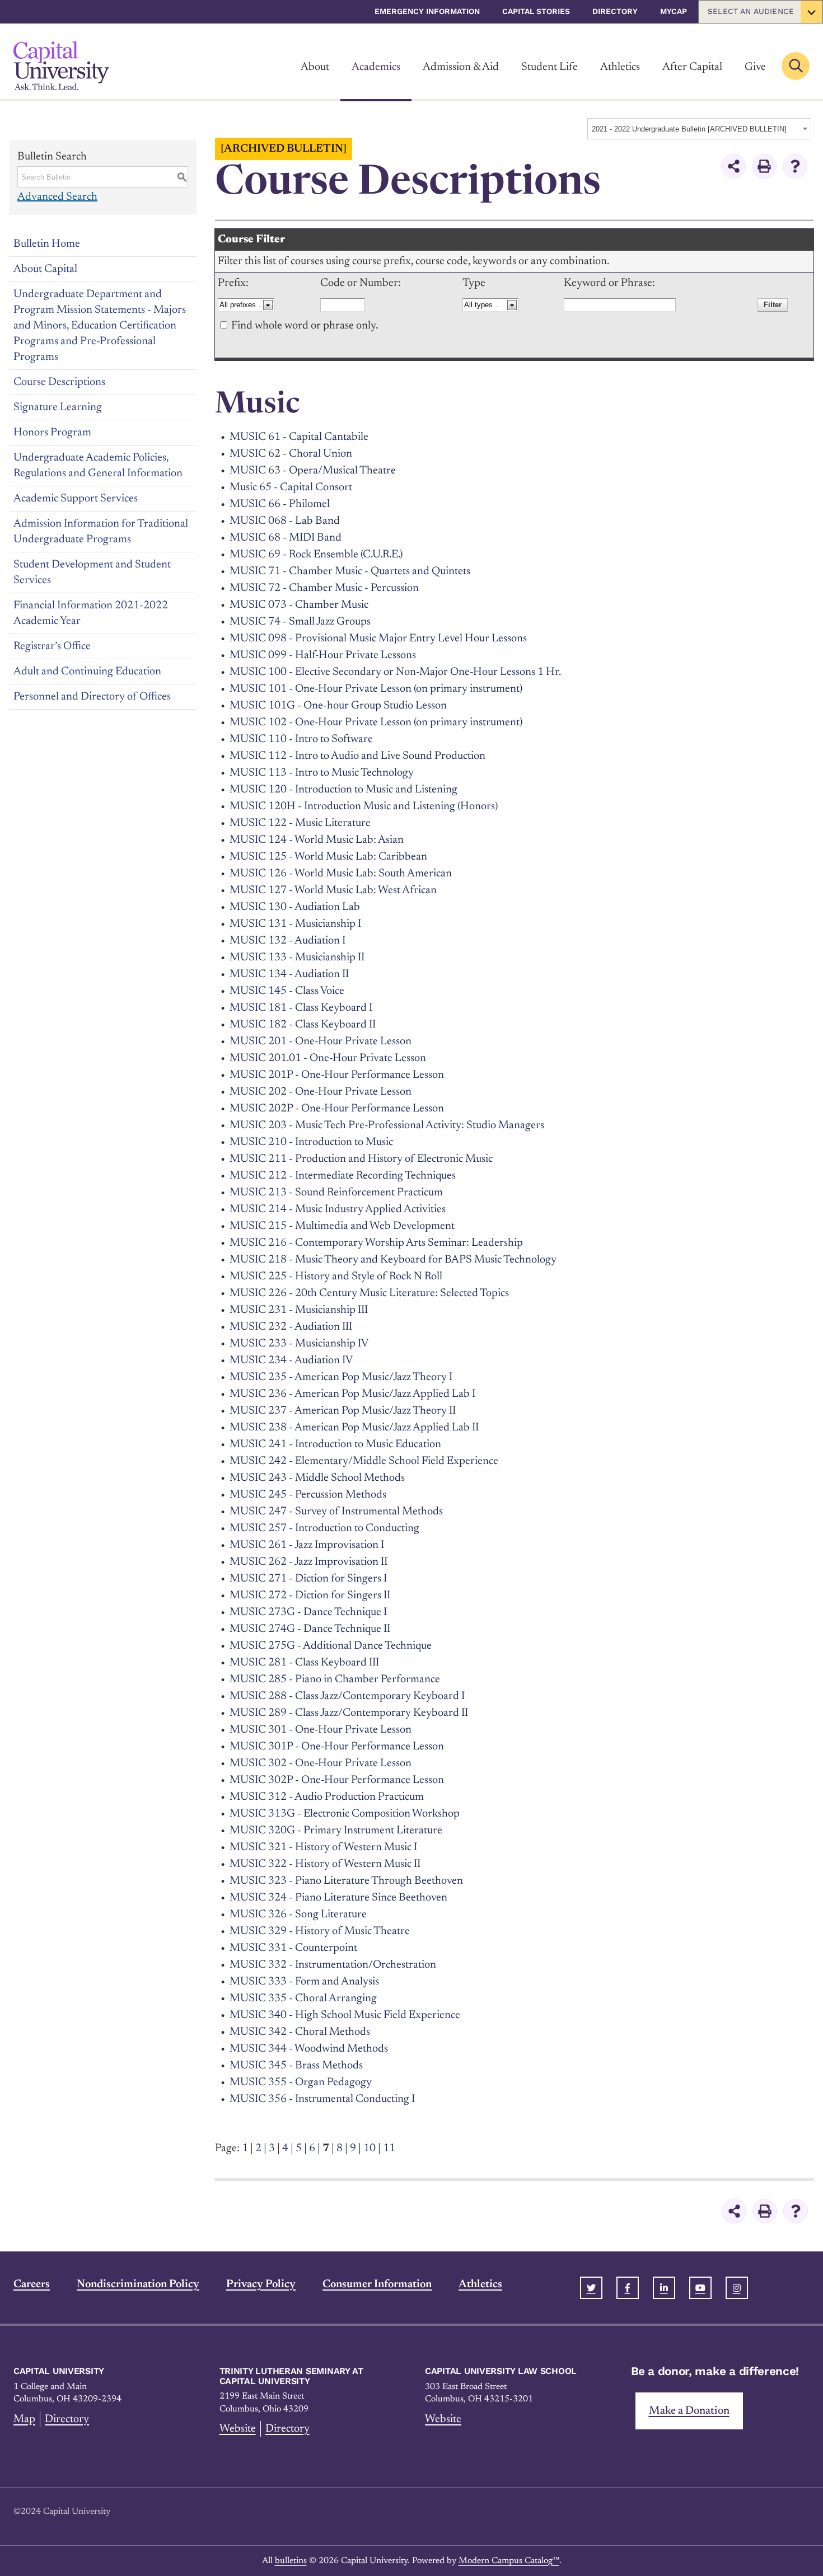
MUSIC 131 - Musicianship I (295, 924)
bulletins (291, 2561)
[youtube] (700, 2288)
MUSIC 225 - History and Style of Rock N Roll (336, 1277)
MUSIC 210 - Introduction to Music (311, 1142)
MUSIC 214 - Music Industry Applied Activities (338, 1209)
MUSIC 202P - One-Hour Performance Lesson (337, 1109)
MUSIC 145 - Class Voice (287, 991)
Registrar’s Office (52, 646)
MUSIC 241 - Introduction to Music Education (335, 1444)
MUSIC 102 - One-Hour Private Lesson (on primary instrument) (376, 722)
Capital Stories (536, 11)
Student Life (550, 67)
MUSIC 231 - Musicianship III (299, 1310)
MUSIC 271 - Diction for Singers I (308, 1579)
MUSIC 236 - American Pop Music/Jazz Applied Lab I (352, 1394)
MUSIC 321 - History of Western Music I (323, 1847)
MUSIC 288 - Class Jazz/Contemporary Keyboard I (347, 1696)
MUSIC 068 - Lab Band (285, 521)
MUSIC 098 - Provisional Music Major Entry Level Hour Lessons (378, 639)
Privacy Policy (261, 2284)
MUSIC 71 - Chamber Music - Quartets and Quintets (350, 571)
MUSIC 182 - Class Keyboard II (303, 1025)
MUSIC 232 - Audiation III (291, 1327)
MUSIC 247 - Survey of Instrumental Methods (336, 1512)
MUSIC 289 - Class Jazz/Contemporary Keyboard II (349, 1713)
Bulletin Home (47, 244)
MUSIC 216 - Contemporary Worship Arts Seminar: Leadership (376, 1243)
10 (370, 2148)
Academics (376, 67)
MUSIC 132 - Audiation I (287, 941)
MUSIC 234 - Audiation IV (291, 1360)
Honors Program (52, 433)
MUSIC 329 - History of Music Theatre (320, 1931)
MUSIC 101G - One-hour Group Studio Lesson (338, 706)
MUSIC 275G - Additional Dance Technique (331, 1646)
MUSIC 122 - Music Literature (300, 823)
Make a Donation (689, 2411)
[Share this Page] (733, 166)
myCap (674, 11)
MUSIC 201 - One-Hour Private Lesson (321, 1041)
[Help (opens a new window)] (795, 166)
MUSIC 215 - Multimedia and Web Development (342, 1226)
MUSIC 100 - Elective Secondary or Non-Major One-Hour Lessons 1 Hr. (395, 672)
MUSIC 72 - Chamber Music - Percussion (324, 588)
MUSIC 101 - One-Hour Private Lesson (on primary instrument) (376, 689)
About (315, 67)
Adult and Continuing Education (87, 672)
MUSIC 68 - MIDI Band (286, 538)
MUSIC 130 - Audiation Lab (295, 907)
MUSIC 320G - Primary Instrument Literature (336, 1831)
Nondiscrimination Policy (138, 2284)
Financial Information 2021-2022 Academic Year (91, 613)
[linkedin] (664, 2288)
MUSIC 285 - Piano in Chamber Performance (335, 1679)
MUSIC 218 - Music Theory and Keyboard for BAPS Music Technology (393, 1260)
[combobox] (699, 129)
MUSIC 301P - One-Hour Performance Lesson (337, 1747)
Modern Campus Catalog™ (509, 2561)
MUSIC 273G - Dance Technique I (308, 1612)
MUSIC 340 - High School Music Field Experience (345, 2015)
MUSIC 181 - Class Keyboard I (301, 1008)
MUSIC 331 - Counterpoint (293, 1948)
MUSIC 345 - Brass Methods (296, 2066)
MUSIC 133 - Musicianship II (297, 958)
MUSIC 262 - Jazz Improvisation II (308, 1562)
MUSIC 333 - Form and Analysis (304, 1982)
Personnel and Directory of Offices (92, 697)
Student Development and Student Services (92, 573)
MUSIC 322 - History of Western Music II (325, 1864)
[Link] (61, 66)
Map (24, 2419)
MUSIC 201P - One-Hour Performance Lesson (337, 1075)
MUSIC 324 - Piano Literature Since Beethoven (338, 1898)
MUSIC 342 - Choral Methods (300, 2032)
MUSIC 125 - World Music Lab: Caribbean (328, 857)
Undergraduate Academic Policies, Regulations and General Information (98, 466)
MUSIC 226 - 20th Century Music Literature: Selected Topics (369, 1293)
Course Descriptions (59, 382)
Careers (32, 2284)
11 (389, 2148)
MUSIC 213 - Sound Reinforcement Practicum (336, 1193)
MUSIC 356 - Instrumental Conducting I (322, 2099)
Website (238, 2429)
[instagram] (737, 2288)
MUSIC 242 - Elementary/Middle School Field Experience (364, 1461)
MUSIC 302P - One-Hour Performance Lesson (337, 1780)
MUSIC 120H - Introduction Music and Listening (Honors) (364, 806)
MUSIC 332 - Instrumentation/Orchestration (333, 1965)
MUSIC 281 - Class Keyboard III (304, 1663)
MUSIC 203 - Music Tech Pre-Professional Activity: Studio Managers (387, 1125)
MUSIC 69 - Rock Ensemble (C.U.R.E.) (316, 555)
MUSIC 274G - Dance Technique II (310, 1629)
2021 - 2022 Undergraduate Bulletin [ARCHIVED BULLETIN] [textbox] (689, 129)
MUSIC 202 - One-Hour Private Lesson (321, 1092)
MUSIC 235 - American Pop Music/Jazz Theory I (341, 1377)
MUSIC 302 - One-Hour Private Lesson (321, 1763)
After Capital (692, 67)
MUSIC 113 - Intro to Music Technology (322, 773)
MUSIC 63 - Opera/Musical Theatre (313, 471)
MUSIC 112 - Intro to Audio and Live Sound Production (357, 756)
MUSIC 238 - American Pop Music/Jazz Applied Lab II (354, 1428)
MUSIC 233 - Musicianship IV (299, 1344)
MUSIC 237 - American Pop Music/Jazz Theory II (343, 1411)
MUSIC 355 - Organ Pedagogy (301, 2082)
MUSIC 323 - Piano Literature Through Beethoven (346, 1881)
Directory (615, 11)
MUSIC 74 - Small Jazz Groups (300, 622)
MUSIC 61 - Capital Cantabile (299, 437)
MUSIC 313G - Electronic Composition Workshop (345, 1814)
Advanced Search (57, 197)
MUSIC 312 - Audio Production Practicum (327, 1797)
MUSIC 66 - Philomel (280, 504)
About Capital (45, 269)
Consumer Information (377, 2284)
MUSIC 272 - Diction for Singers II (310, 1596)
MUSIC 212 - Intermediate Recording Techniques (343, 1176)
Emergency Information (427, 11)
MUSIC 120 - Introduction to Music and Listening (343, 790)
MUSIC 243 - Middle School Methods (317, 1478)
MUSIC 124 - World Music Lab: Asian (317, 840)
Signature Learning (58, 407)
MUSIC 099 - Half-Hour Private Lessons (323, 655)
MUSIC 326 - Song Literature (298, 1915)
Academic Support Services (76, 499)
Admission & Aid (461, 67)
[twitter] (591, 2288)
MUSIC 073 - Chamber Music (299, 605)
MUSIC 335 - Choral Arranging (303, 1998)
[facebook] (628, 2288)
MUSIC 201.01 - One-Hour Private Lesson (328, 1058)
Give (755, 67)
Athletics (620, 67)
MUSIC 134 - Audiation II (289, 974)
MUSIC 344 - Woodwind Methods (309, 2049)
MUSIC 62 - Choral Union (291, 454)
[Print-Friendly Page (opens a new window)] (764, 166)
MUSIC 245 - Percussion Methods (308, 1495)
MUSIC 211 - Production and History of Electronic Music (361, 1159)
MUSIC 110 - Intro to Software (301, 739)
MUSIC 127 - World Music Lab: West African (333, 890)
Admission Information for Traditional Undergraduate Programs (101, 532)
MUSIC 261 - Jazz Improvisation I (307, 1545)
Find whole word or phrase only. (305, 326)
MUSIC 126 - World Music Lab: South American (341, 874)
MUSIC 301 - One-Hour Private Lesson (321, 1730)
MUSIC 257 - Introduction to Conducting (324, 1528)
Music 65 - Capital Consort (291, 487)
